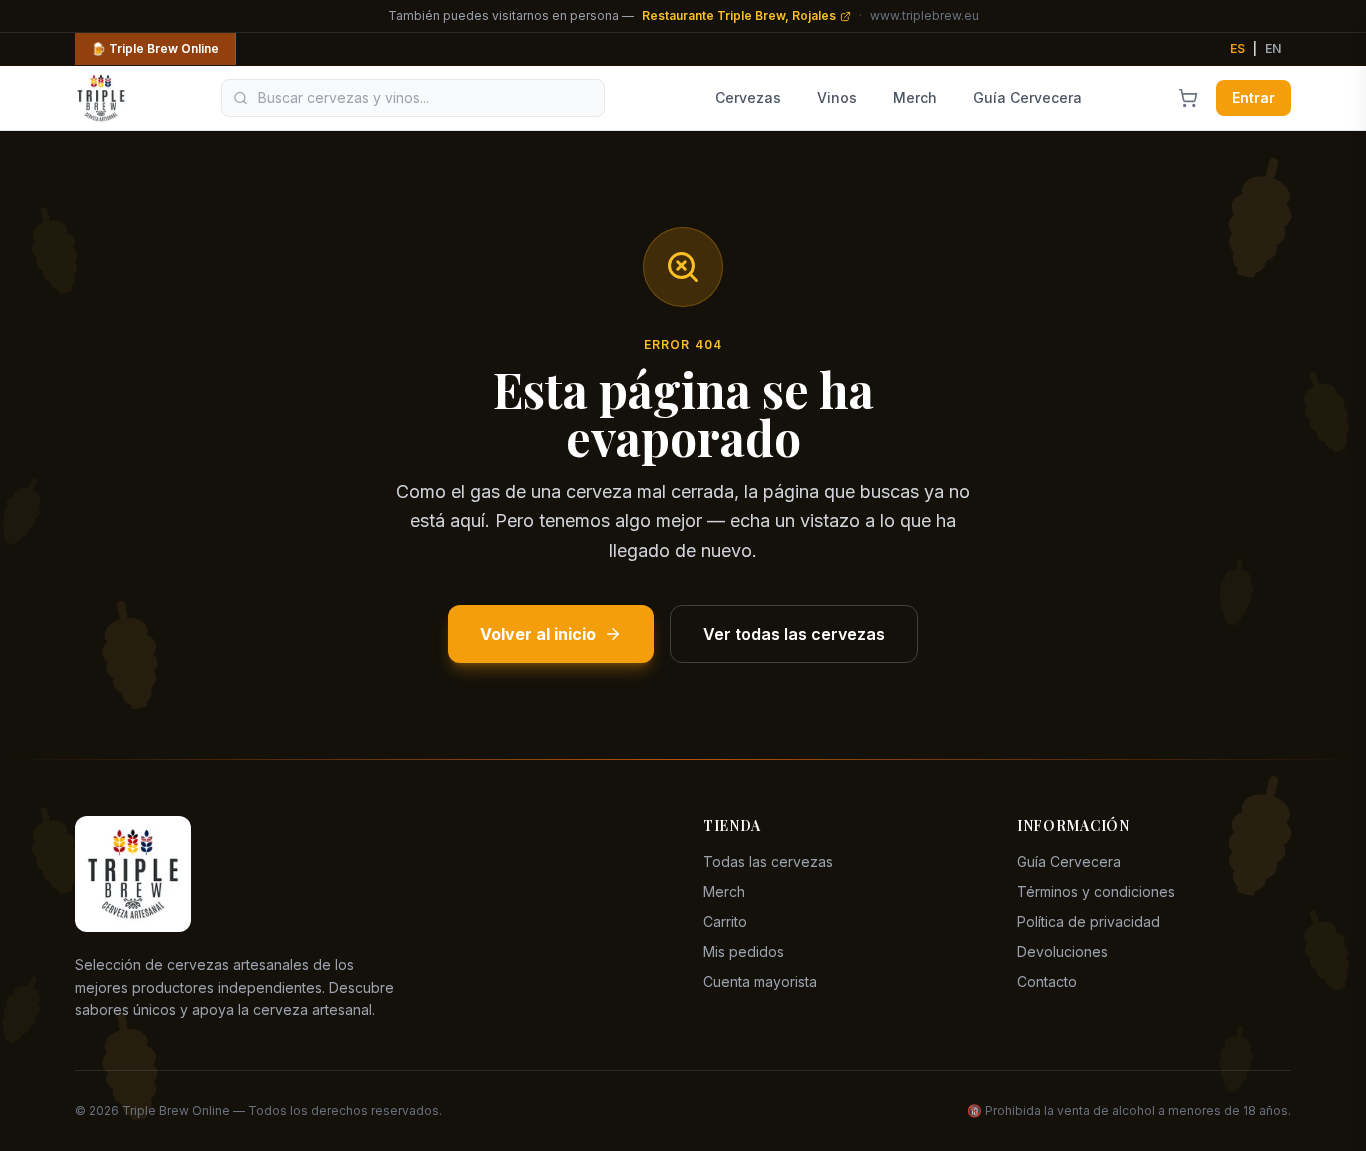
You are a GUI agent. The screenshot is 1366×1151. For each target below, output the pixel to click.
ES (1237, 48)
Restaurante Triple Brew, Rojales (739, 15)
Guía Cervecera (1027, 97)
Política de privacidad (1088, 921)
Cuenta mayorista (760, 981)
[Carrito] (1188, 98)
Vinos (837, 97)
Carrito (725, 921)
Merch (915, 97)
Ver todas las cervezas (794, 634)
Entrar (1253, 97)
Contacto (1047, 981)
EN (1273, 48)
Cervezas (748, 97)
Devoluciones (1062, 951)
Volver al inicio (538, 634)
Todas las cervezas (768, 861)
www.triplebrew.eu (924, 15)
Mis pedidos (743, 951)
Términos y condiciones (1096, 891)
